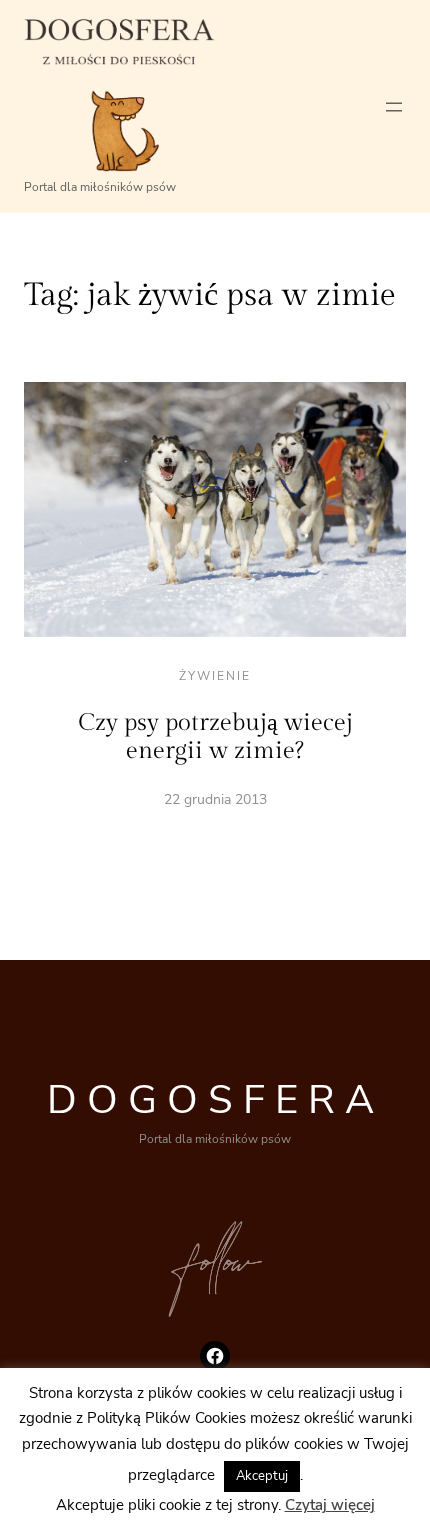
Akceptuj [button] (262, 1485)
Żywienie (215, 676)
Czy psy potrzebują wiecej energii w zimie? (215, 737)
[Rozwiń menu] (394, 107)
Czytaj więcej (330, 1514)
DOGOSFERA (215, 1100)
